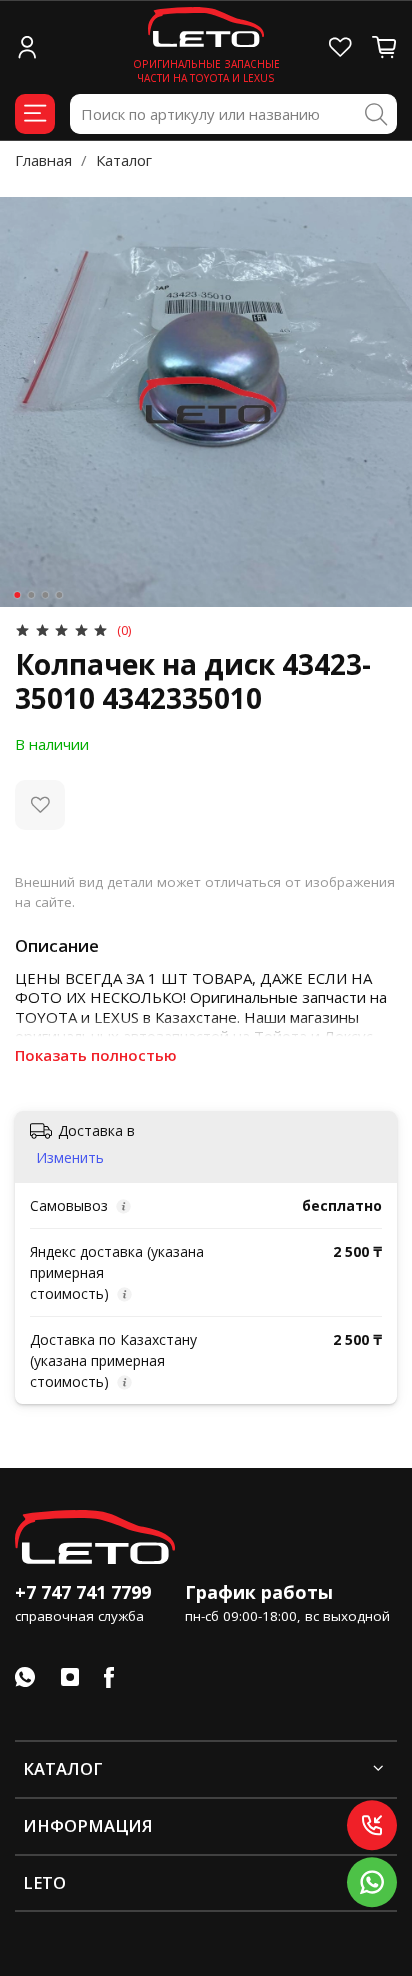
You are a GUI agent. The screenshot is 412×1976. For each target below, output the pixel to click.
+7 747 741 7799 (83, 1592)
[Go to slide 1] (17, 595)
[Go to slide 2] (31, 595)
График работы (259, 1592)
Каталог (124, 160)
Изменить (70, 1158)
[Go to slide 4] (59, 595)
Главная (43, 160)
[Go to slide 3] (45, 595)
